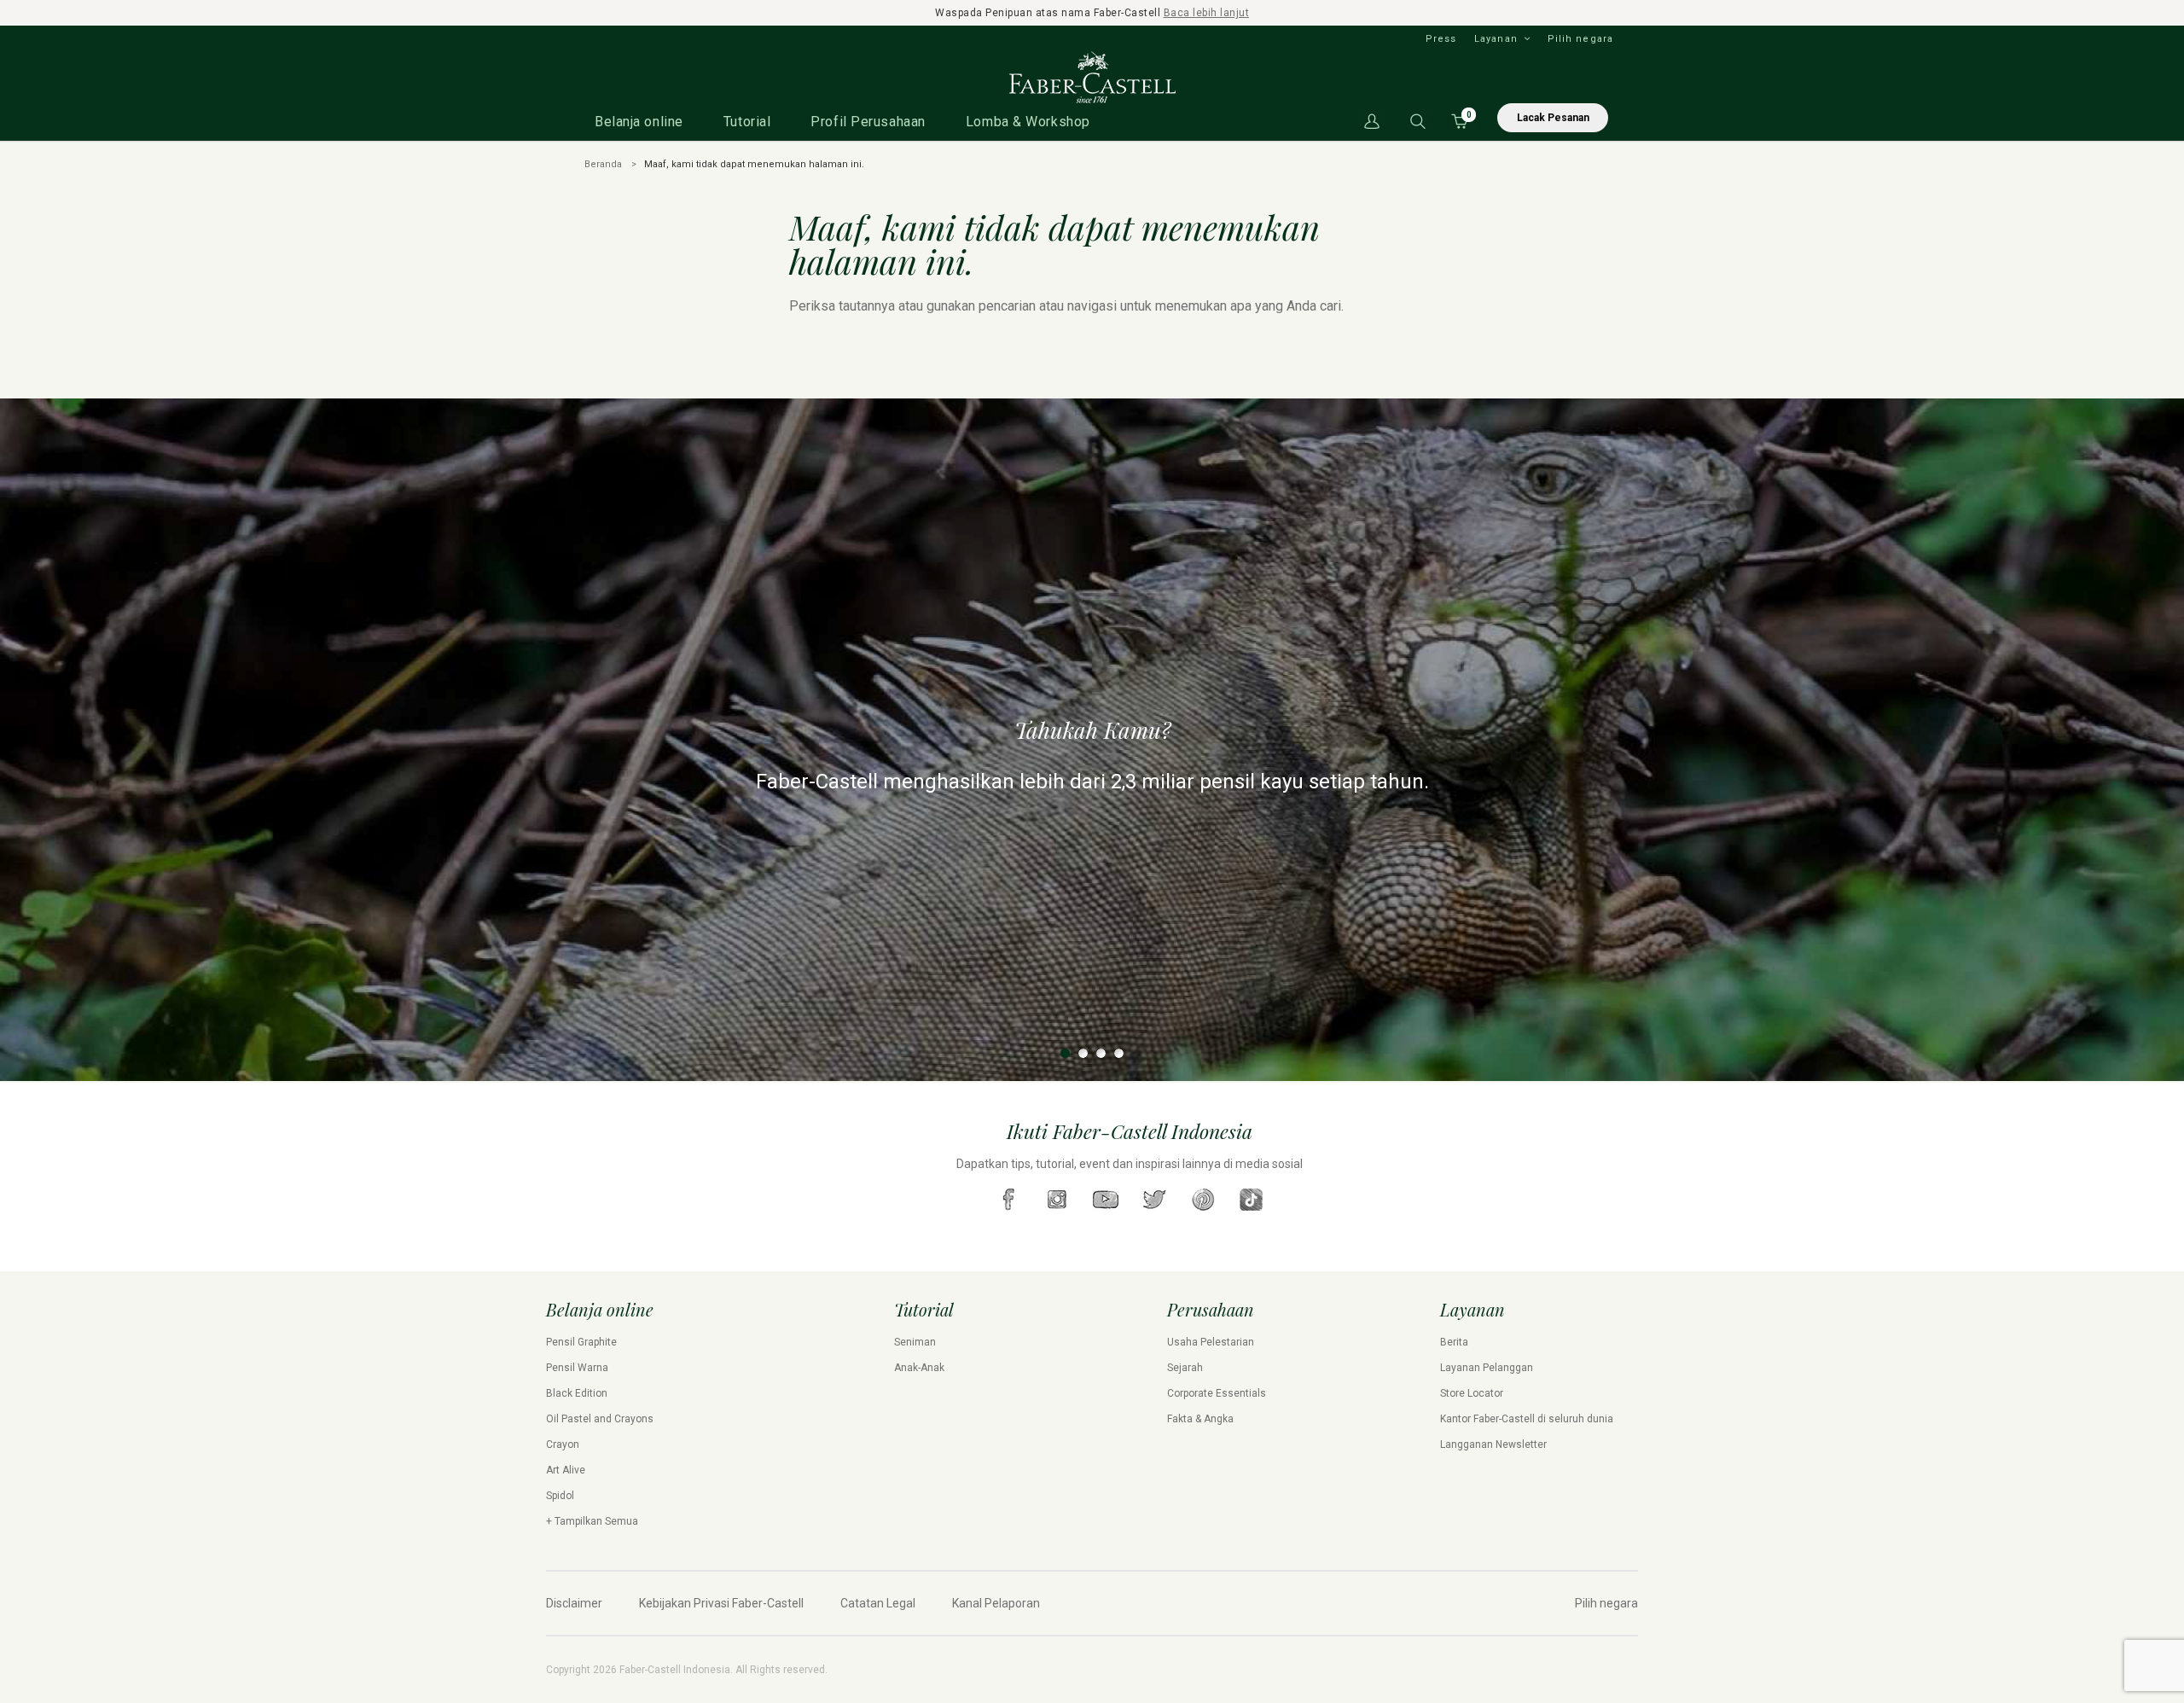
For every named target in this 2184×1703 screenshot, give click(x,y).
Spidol (560, 1496)
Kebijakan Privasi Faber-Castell (721, 1603)
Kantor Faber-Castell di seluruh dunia (1527, 1419)
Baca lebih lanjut (1207, 13)
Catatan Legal (878, 1603)
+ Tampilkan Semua (592, 1521)
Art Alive (566, 1470)
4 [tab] (1119, 1053)
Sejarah (1185, 1368)
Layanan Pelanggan (1487, 1368)
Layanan (1496, 39)
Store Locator (1472, 1393)
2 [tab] (1083, 1053)
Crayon (563, 1444)
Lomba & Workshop (1028, 122)
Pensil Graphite (581, 1342)
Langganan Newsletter (1493, 1444)
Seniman (915, 1342)
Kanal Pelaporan (996, 1603)
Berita (1454, 1342)
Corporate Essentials (1217, 1393)
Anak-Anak (919, 1368)
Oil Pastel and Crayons (600, 1419)
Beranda (603, 164)
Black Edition (577, 1393)
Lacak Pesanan (1553, 118)
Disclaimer (574, 1603)
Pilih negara (1580, 39)
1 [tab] (1065, 1053)
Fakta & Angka (1200, 1419)
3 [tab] (1101, 1053)
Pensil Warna (577, 1368)
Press (1441, 39)
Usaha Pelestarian (1211, 1342)
